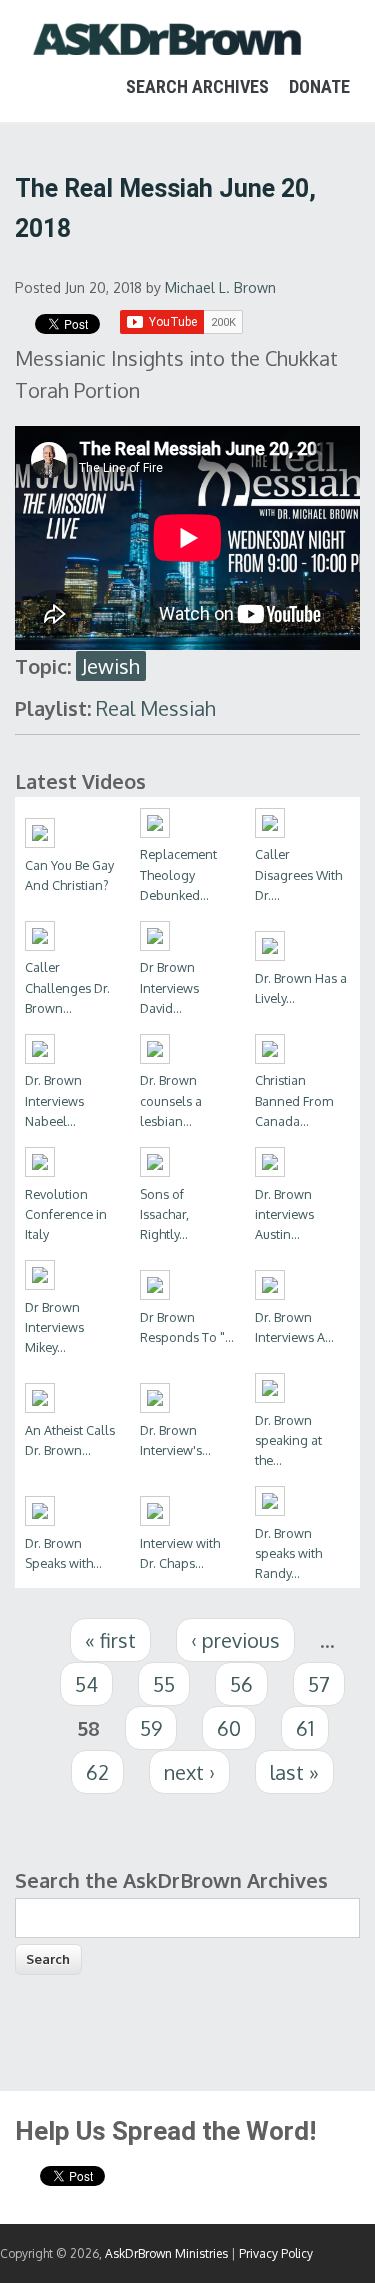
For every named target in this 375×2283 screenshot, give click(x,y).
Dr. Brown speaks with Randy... (288, 1553)
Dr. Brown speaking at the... (288, 1440)
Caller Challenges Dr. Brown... (67, 987)
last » (294, 1772)
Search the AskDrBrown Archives (171, 1880)
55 (164, 1684)
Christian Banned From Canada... (294, 1100)
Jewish (111, 666)
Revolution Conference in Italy (66, 1214)
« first (110, 1640)
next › (189, 1772)
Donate (319, 86)
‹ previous (235, 1640)
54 (86, 1684)
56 (241, 1684)
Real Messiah (156, 708)
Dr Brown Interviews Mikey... (54, 1327)
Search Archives (197, 86)
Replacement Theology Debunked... (178, 874)
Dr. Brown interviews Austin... (284, 1214)
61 (305, 1728)
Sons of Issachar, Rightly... (164, 1214)
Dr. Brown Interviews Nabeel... (54, 1100)
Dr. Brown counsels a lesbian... (171, 1100)
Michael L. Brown (220, 287)
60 (229, 1728)
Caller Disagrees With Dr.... (298, 874)
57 (319, 1684)
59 (151, 1728)
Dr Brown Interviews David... (169, 987)
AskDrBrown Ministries (166, 2253)
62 (97, 1772)
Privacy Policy (276, 2253)
